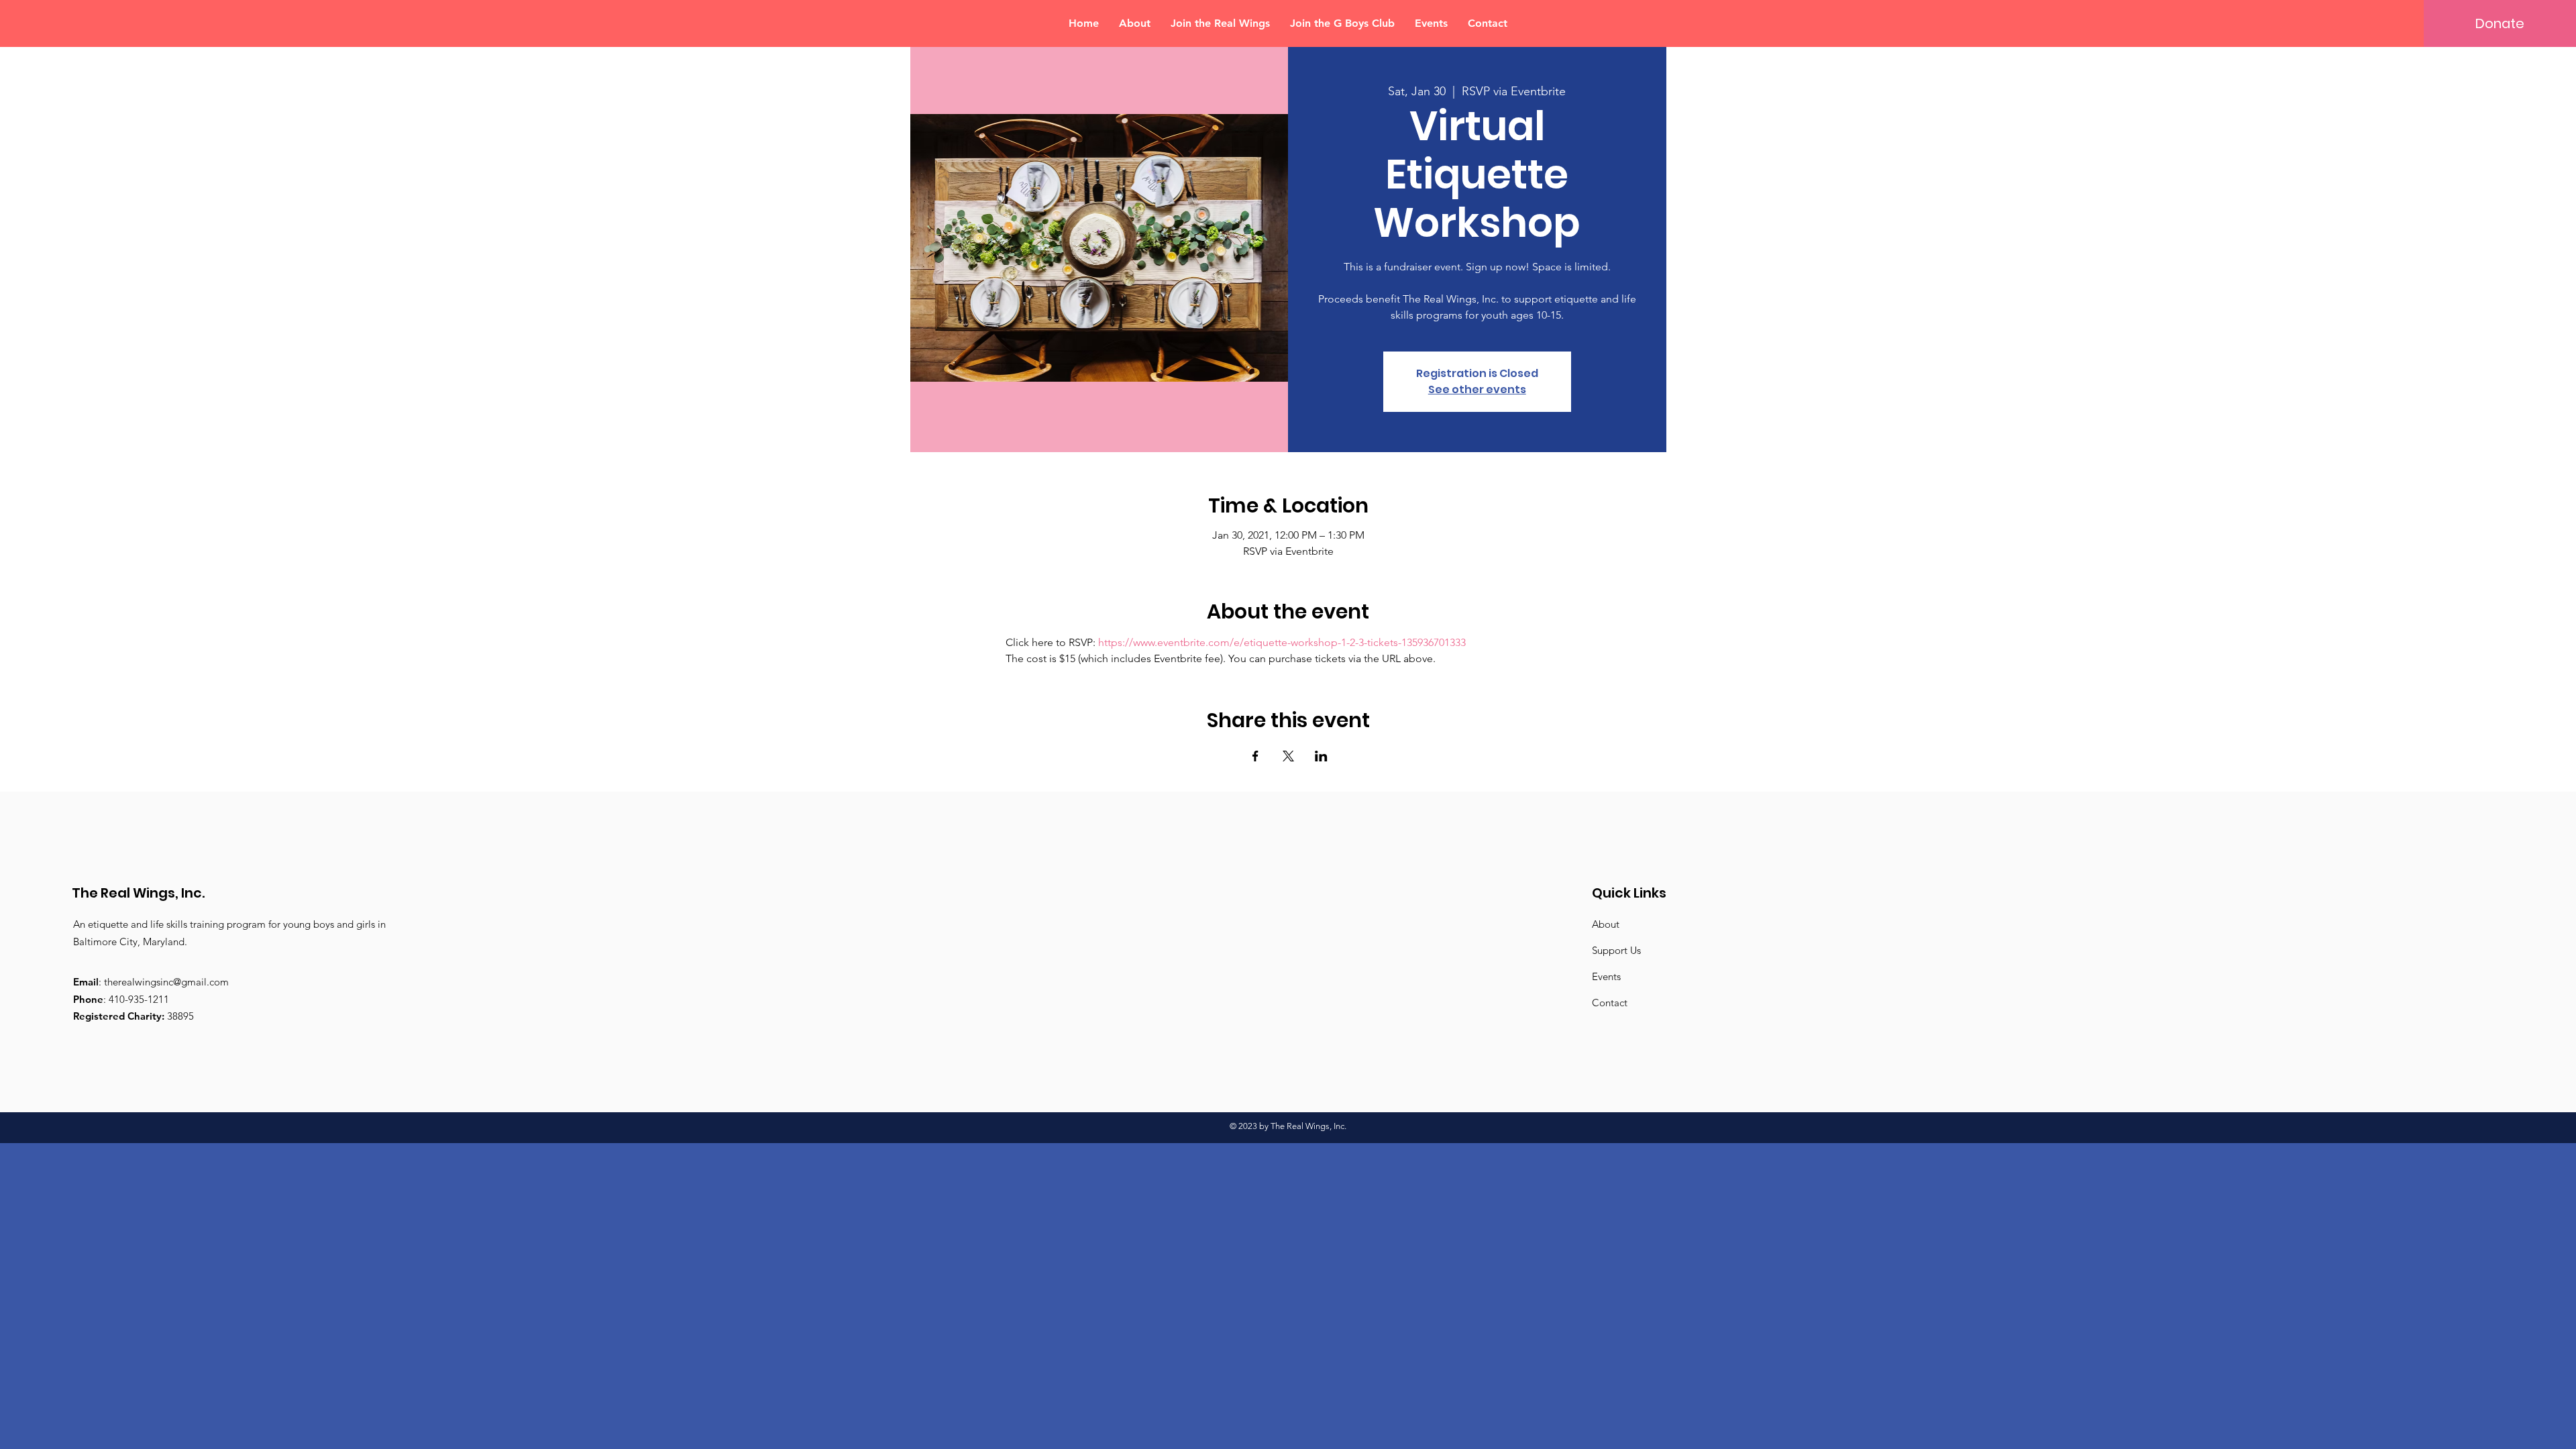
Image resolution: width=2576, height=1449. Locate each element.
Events (1606, 976)
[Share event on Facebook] (1255, 756)
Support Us (1616, 950)
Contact (1610, 1003)
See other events (1477, 389)
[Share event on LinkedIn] (1321, 756)
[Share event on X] (1288, 756)
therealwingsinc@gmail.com (166, 982)
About (1606, 924)
